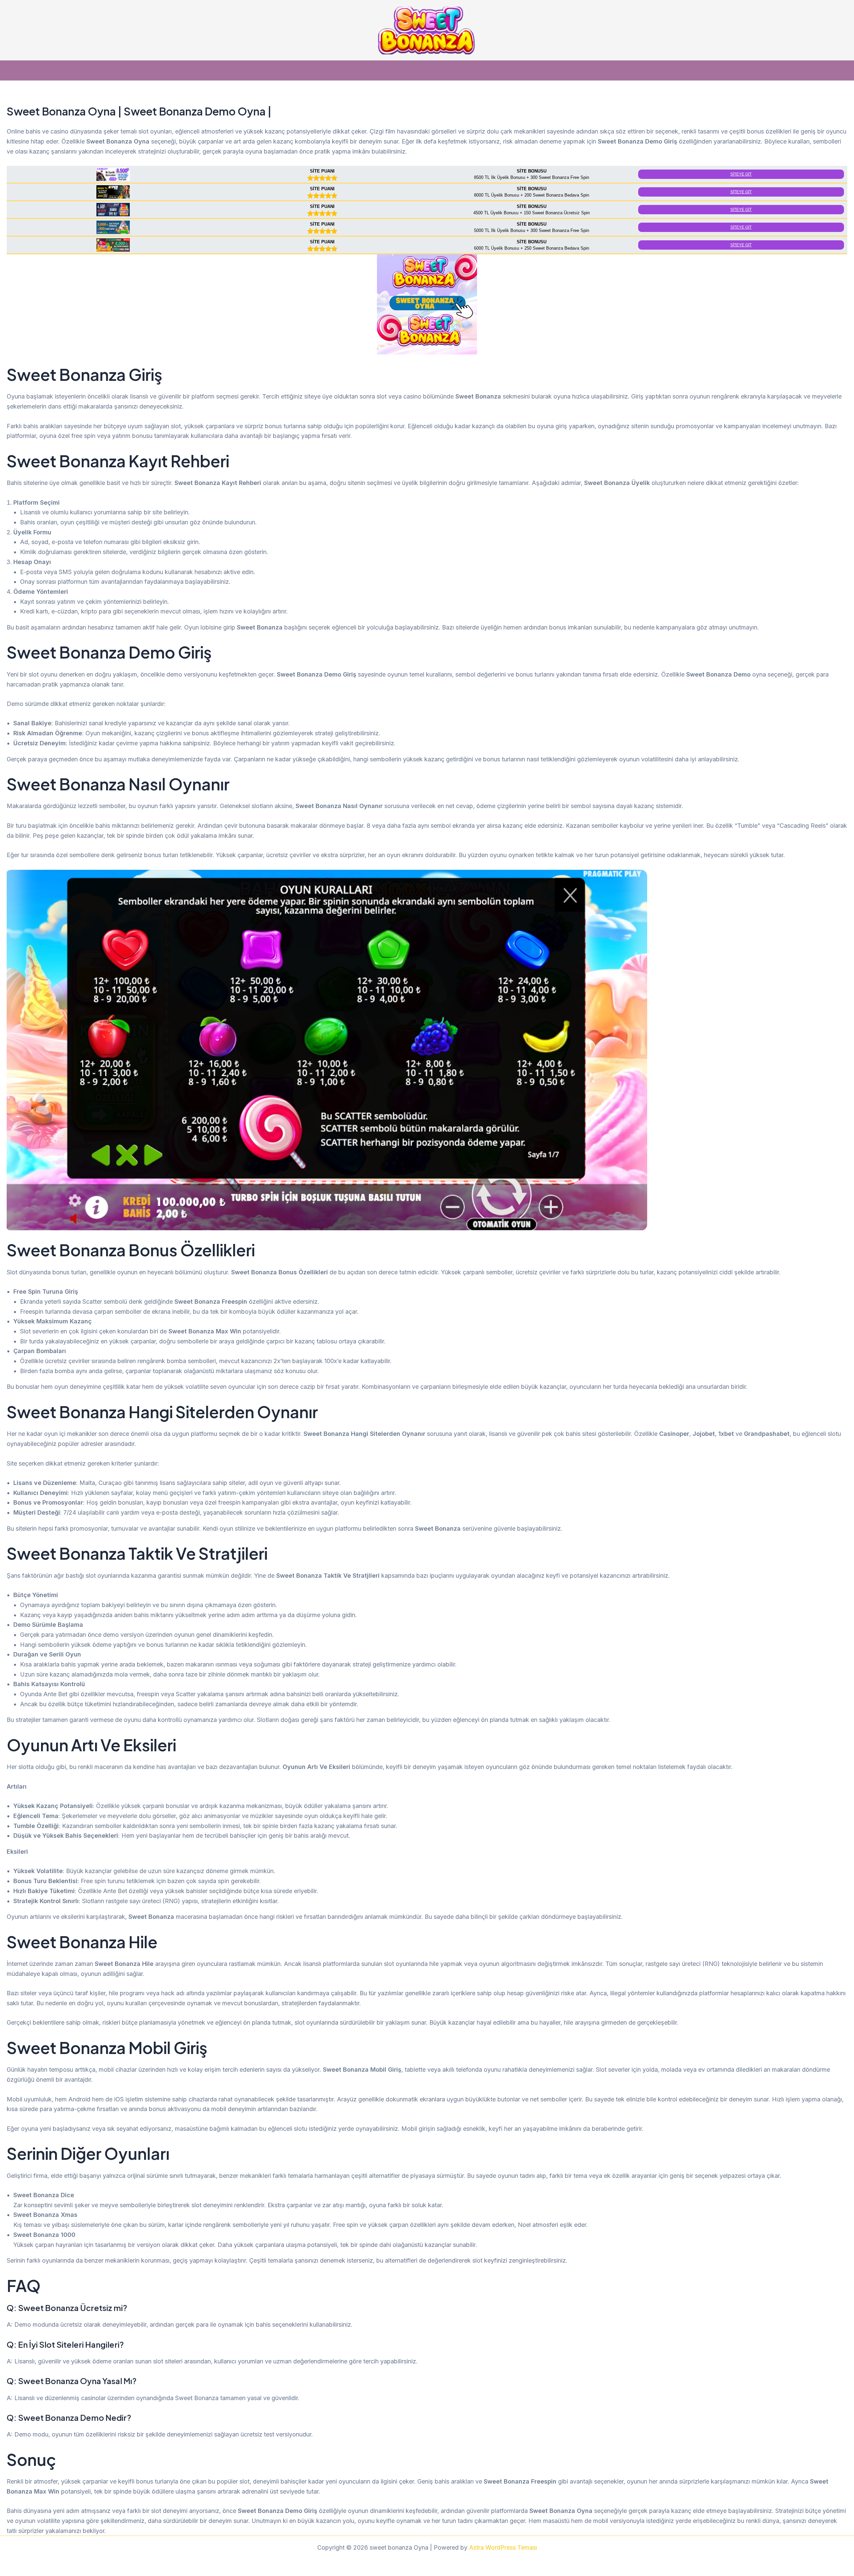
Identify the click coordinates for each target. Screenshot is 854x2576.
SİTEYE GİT (741, 174)
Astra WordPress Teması (503, 2547)
